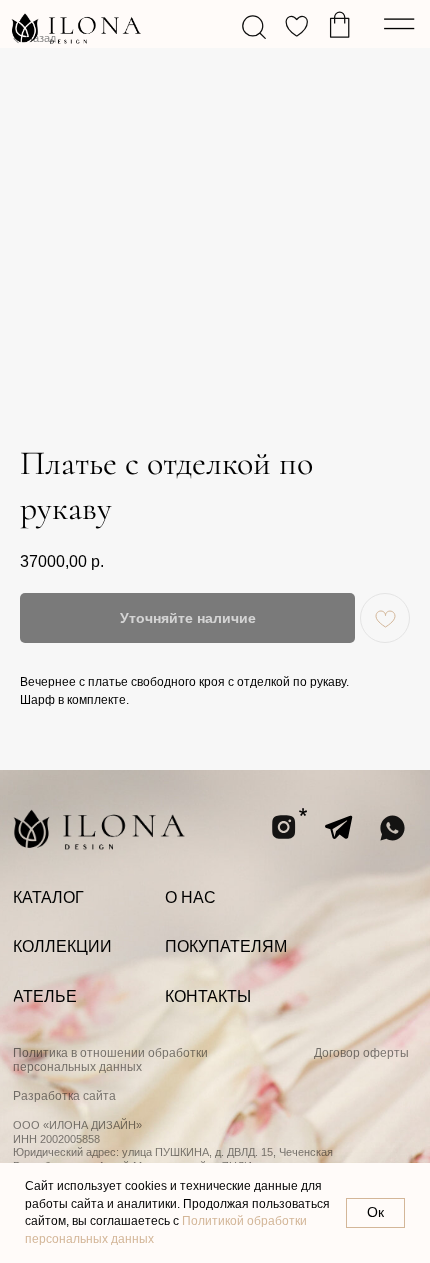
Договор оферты (361, 1053)
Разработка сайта (64, 1096)
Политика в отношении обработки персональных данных (110, 1060)
